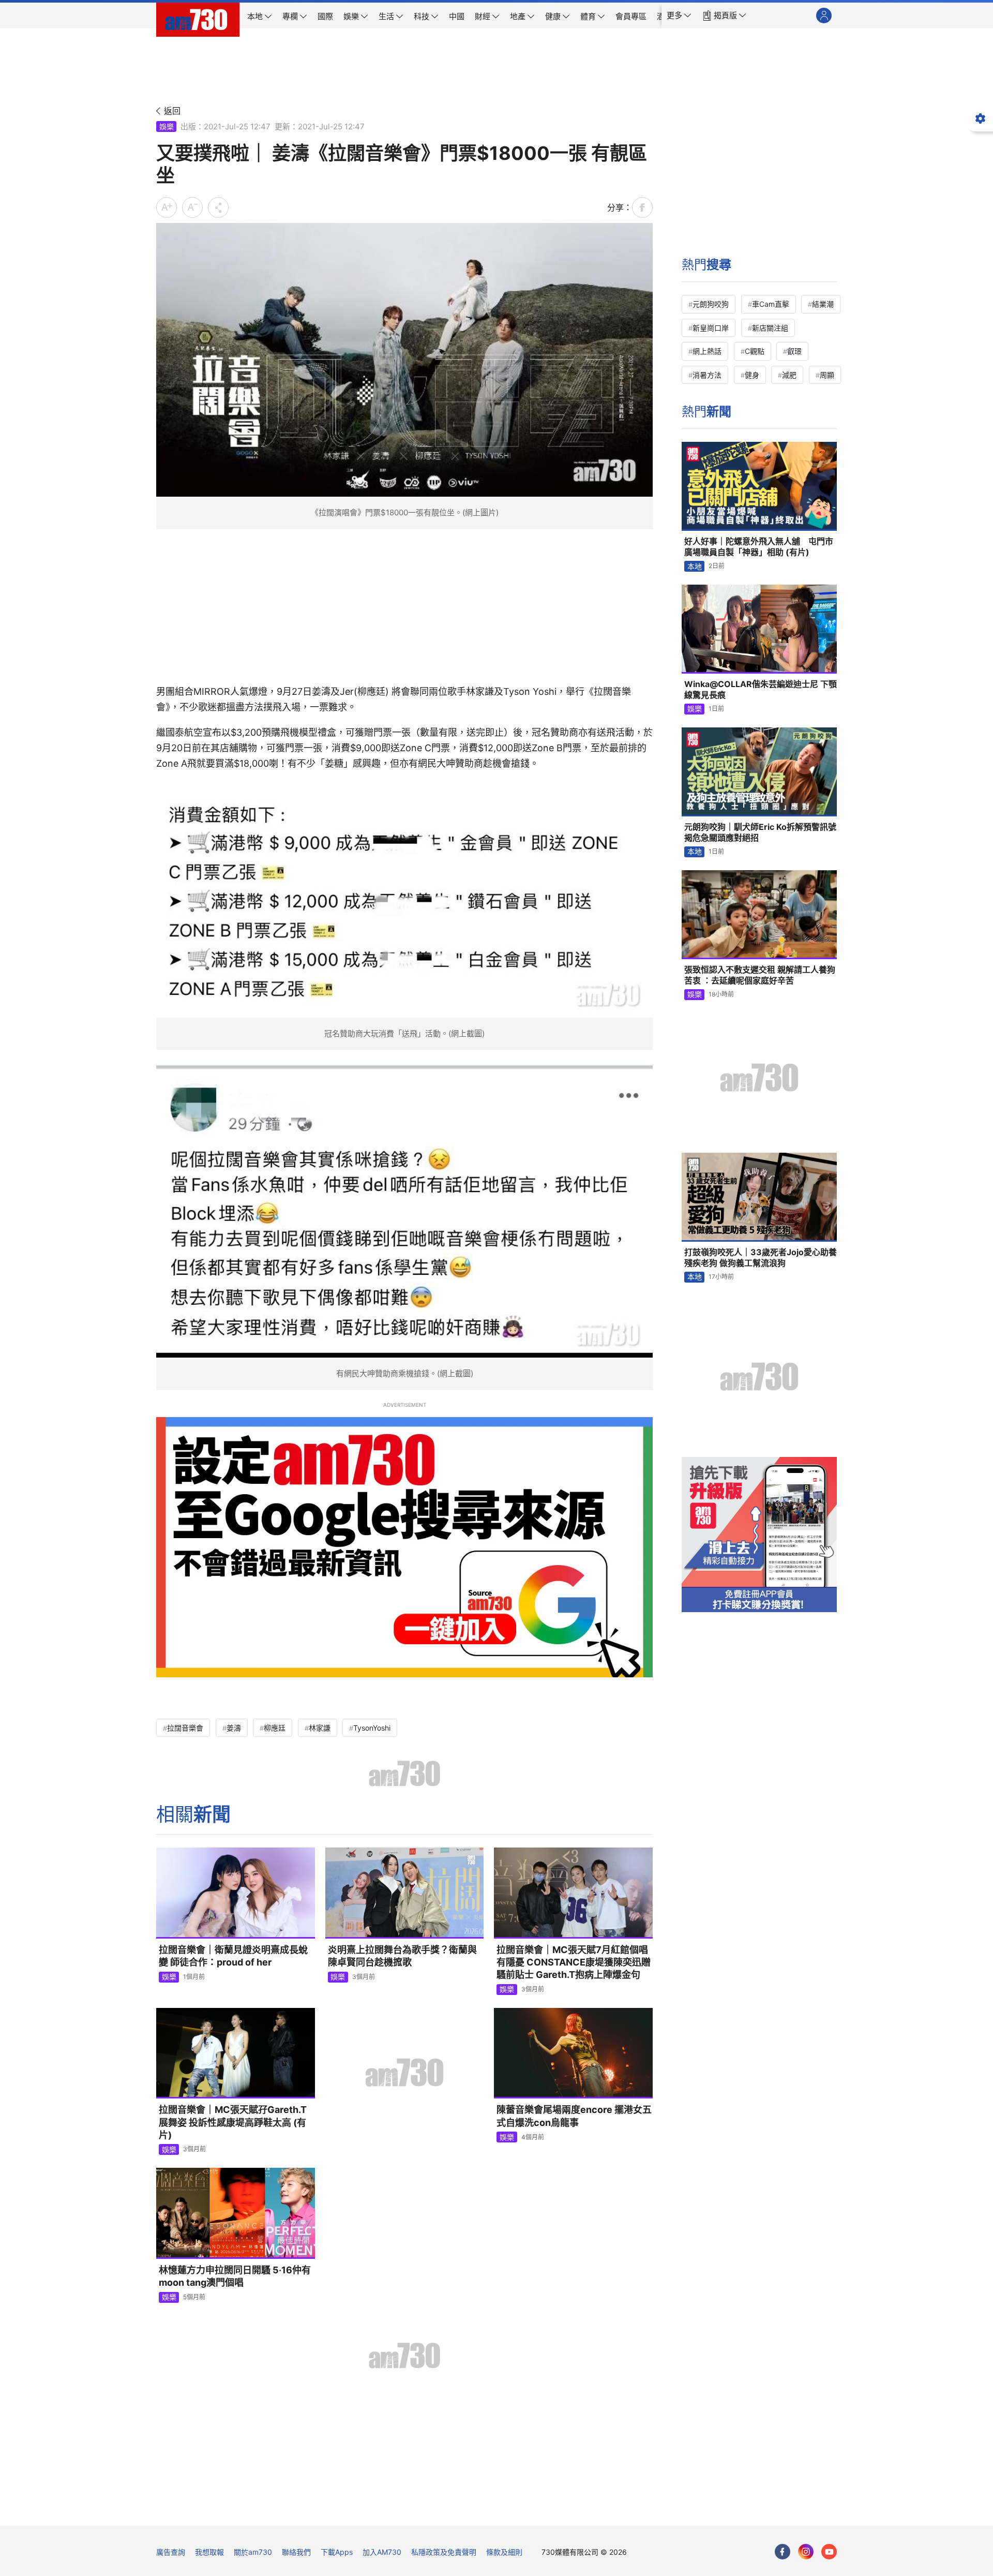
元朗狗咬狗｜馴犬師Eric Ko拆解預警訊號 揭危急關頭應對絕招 (760, 832)
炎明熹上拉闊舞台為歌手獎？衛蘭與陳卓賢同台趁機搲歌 (402, 1956)
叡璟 (794, 351)
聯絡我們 (296, 2552)
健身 (752, 375)
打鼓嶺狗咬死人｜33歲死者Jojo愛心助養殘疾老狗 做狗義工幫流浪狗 (761, 1258)
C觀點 (755, 351)
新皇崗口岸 (711, 328)
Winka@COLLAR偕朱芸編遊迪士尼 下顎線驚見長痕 (761, 690)
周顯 (827, 375)
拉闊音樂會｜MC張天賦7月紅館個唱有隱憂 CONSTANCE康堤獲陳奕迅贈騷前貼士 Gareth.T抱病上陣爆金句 (574, 1962)
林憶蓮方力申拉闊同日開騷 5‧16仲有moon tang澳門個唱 (235, 2276)
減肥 (789, 375)
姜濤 (234, 1728)
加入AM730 (382, 2552)
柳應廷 (275, 1728)
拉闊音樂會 (185, 1728)
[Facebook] (783, 2552)
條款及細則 (504, 2552)
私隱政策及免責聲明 (444, 2552)
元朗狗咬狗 (711, 304)
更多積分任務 (551, 2511)
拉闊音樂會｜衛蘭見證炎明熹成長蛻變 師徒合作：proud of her (233, 1956)
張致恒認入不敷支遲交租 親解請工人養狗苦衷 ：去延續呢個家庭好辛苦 (760, 975)
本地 (695, 566)
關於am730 (253, 2552)
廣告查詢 (171, 2552)
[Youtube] (829, 2552)
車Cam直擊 (771, 304)
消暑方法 (707, 375)
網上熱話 (707, 351)
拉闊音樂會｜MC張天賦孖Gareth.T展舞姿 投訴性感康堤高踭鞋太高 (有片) (233, 2122)
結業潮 (823, 304)
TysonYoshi (372, 1728)
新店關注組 (770, 328)
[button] (679, 16)
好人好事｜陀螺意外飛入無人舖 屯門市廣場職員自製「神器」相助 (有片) (759, 547)
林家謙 (320, 1728)
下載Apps (337, 2552)
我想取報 (209, 2552)
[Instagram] (806, 2552)
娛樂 (167, 126)
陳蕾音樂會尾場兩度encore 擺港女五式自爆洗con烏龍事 (574, 2116)
